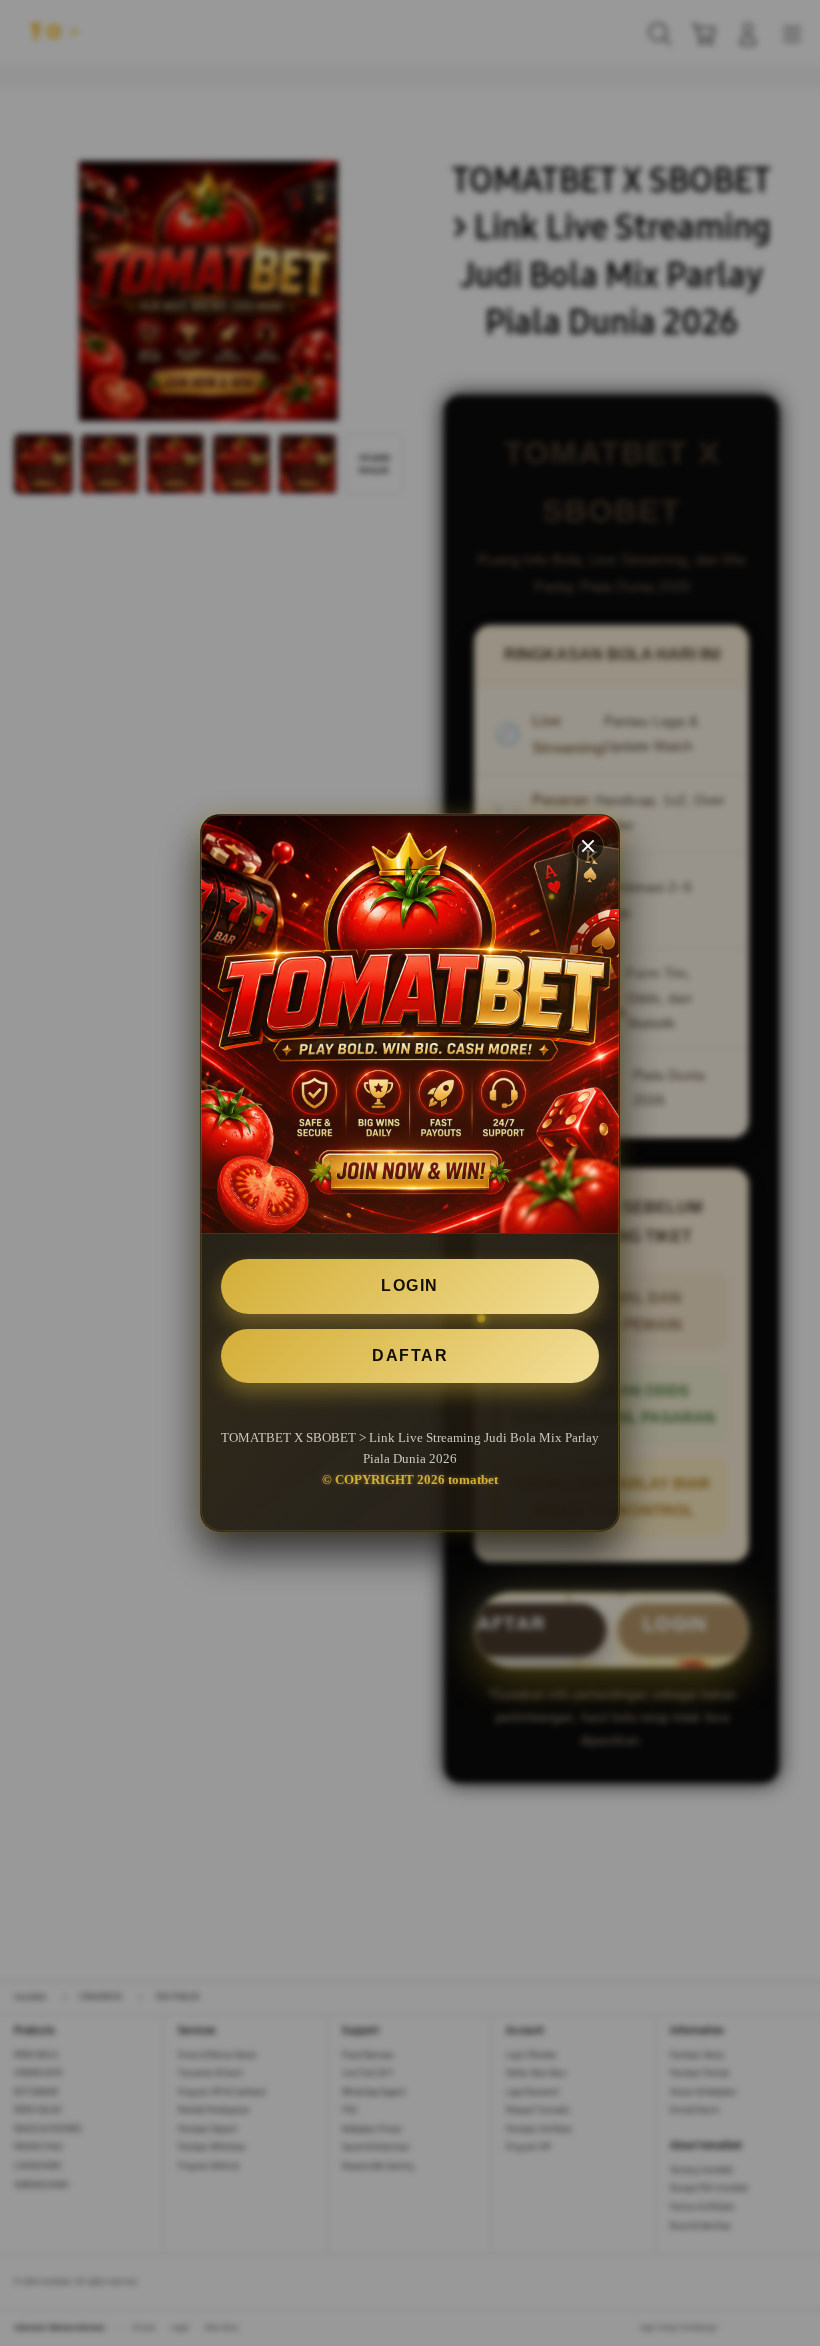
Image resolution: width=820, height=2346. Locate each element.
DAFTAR (410, 1355)
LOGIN (410, 1285)
